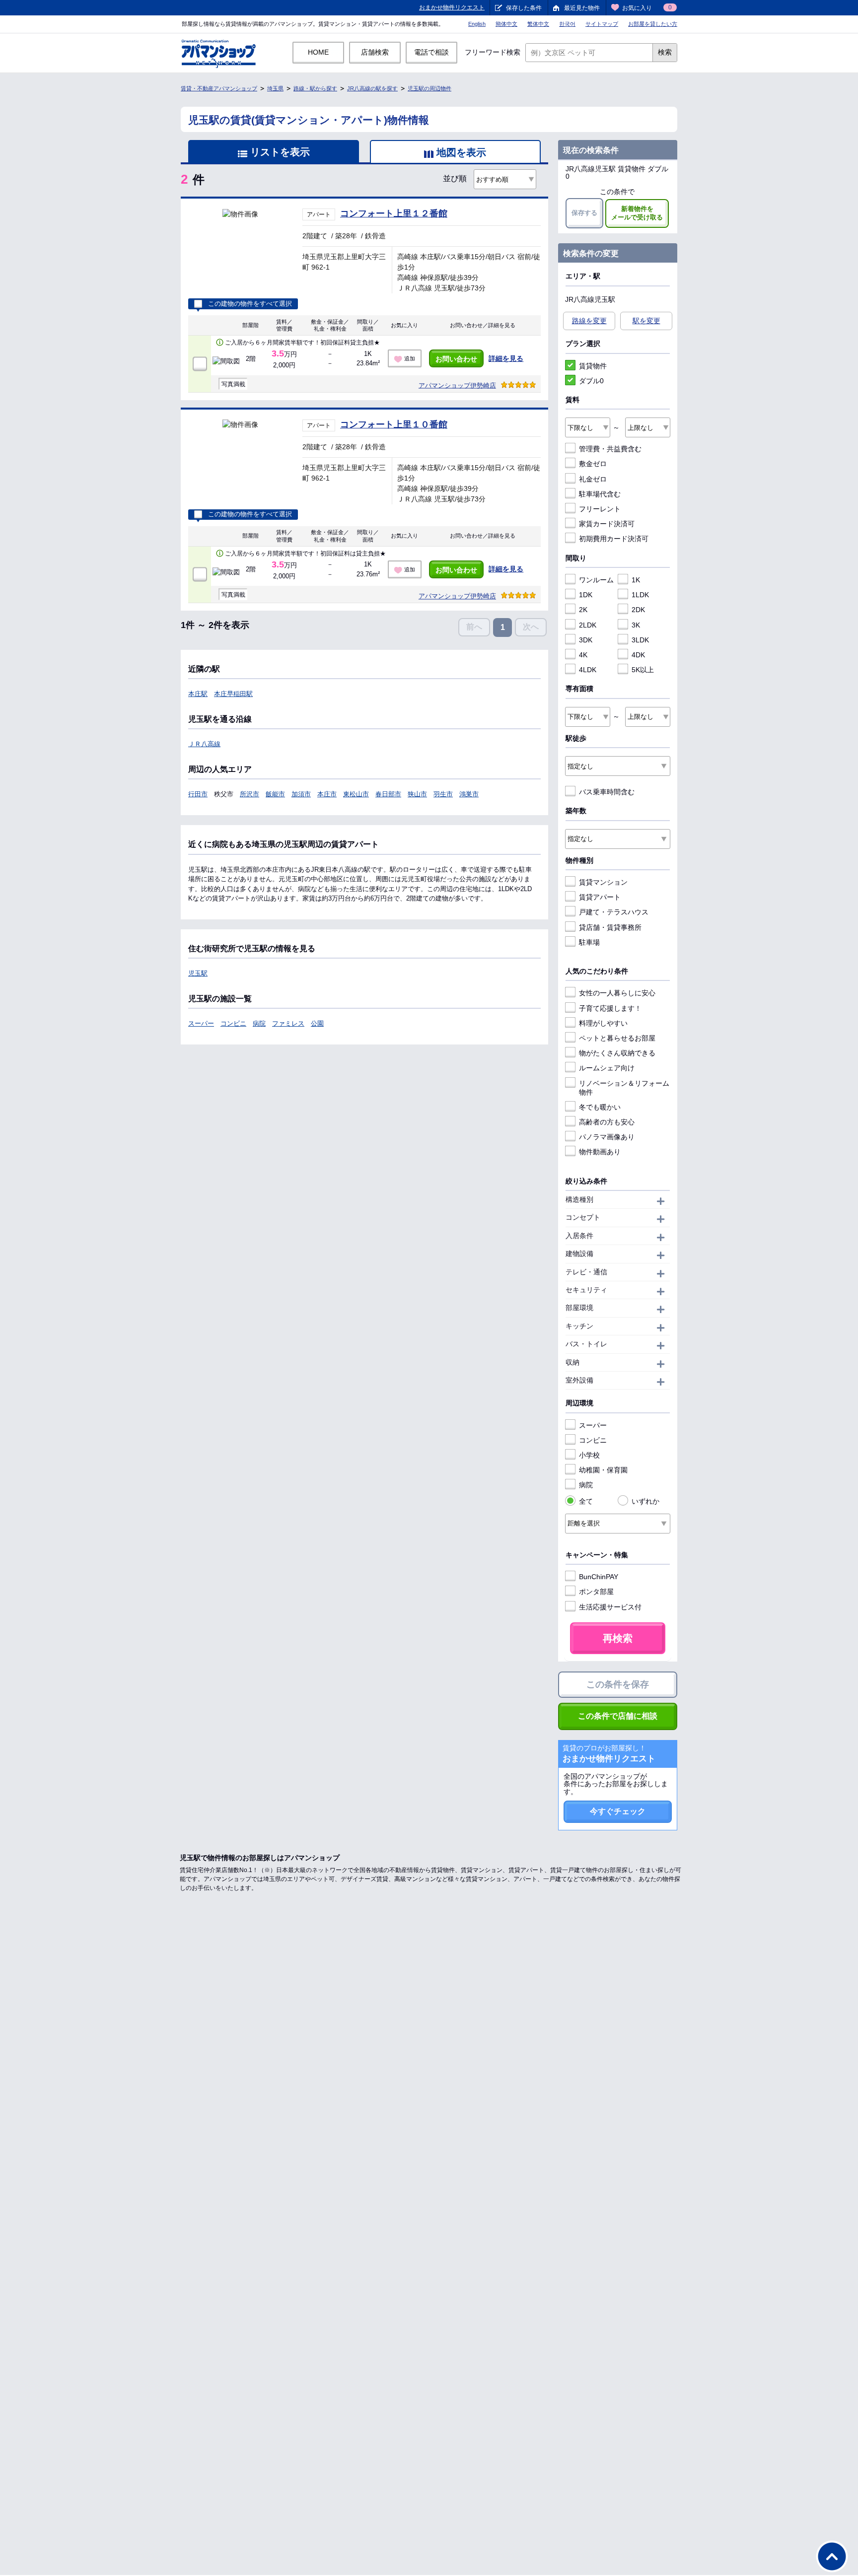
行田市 (198, 794)
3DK (586, 640)
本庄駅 (198, 694)
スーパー (201, 1023)
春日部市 (388, 794)
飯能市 (275, 794)
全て (586, 1501)
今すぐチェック (618, 1811)
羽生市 (443, 794)
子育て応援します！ (610, 1008)
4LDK (588, 670)
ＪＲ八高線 (204, 744)
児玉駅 (198, 973)
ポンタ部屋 (596, 1592)
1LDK (640, 595)
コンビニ (233, 1023)
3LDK (640, 640)
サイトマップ (602, 24)
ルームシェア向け (607, 1068)
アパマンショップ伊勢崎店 (457, 385)
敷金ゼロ (593, 464)
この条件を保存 (618, 1684)
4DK (638, 655)
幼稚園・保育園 (603, 1470)
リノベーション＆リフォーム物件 (624, 1088)
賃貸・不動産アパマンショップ (219, 88)
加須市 (301, 794)
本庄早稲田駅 (233, 694)
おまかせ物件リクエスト (452, 7)
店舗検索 (375, 52)
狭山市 (417, 794)
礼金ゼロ (593, 479)
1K (636, 580)
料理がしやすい (603, 1023)
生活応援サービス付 (610, 1607)
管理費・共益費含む (610, 449)
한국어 (567, 24)
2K (583, 610)
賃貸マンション (603, 882)
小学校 (589, 1455)
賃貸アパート (600, 897)
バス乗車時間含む (607, 792)
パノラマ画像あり (607, 1137)
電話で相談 (431, 52)
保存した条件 (524, 8)
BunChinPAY (599, 1577)
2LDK (588, 625)
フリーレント (600, 509)
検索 (665, 52)
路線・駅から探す (315, 88)
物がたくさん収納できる (617, 1053)
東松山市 (356, 794)
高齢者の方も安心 (607, 1122)
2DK (638, 610)
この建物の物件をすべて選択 (250, 304)
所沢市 (250, 794)
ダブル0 (591, 381)
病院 (259, 1023)
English (477, 24)
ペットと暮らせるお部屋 (617, 1038)
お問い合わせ (456, 359)
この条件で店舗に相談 (618, 1716)
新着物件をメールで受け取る (637, 213)
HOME (318, 52)
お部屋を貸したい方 (653, 24)
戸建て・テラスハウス (614, 912)
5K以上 (643, 670)
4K (583, 655)
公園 (317, 1023)
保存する (584, 213)
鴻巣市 (469, 794)
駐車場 (589, 942)
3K (636, 625)
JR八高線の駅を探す (372, 88)
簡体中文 (506, 24)
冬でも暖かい (600, 1107)
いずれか (645, 1501)
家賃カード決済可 (607, 524)
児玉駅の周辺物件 (429, 88)
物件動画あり (600, 1152)
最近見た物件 (582, 8)
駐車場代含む (600, 494)
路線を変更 (589, 321)
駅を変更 (646, 321)
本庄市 (327, 794)
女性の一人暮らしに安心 (617, 993)
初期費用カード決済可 (614, 539)
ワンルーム (596, 580)
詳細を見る (506, 358)
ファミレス (288, 1023)
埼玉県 (275, 88)
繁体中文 (538, 24)
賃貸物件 (593, 366)
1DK (586, 595)
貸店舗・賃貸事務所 (610, 927)
